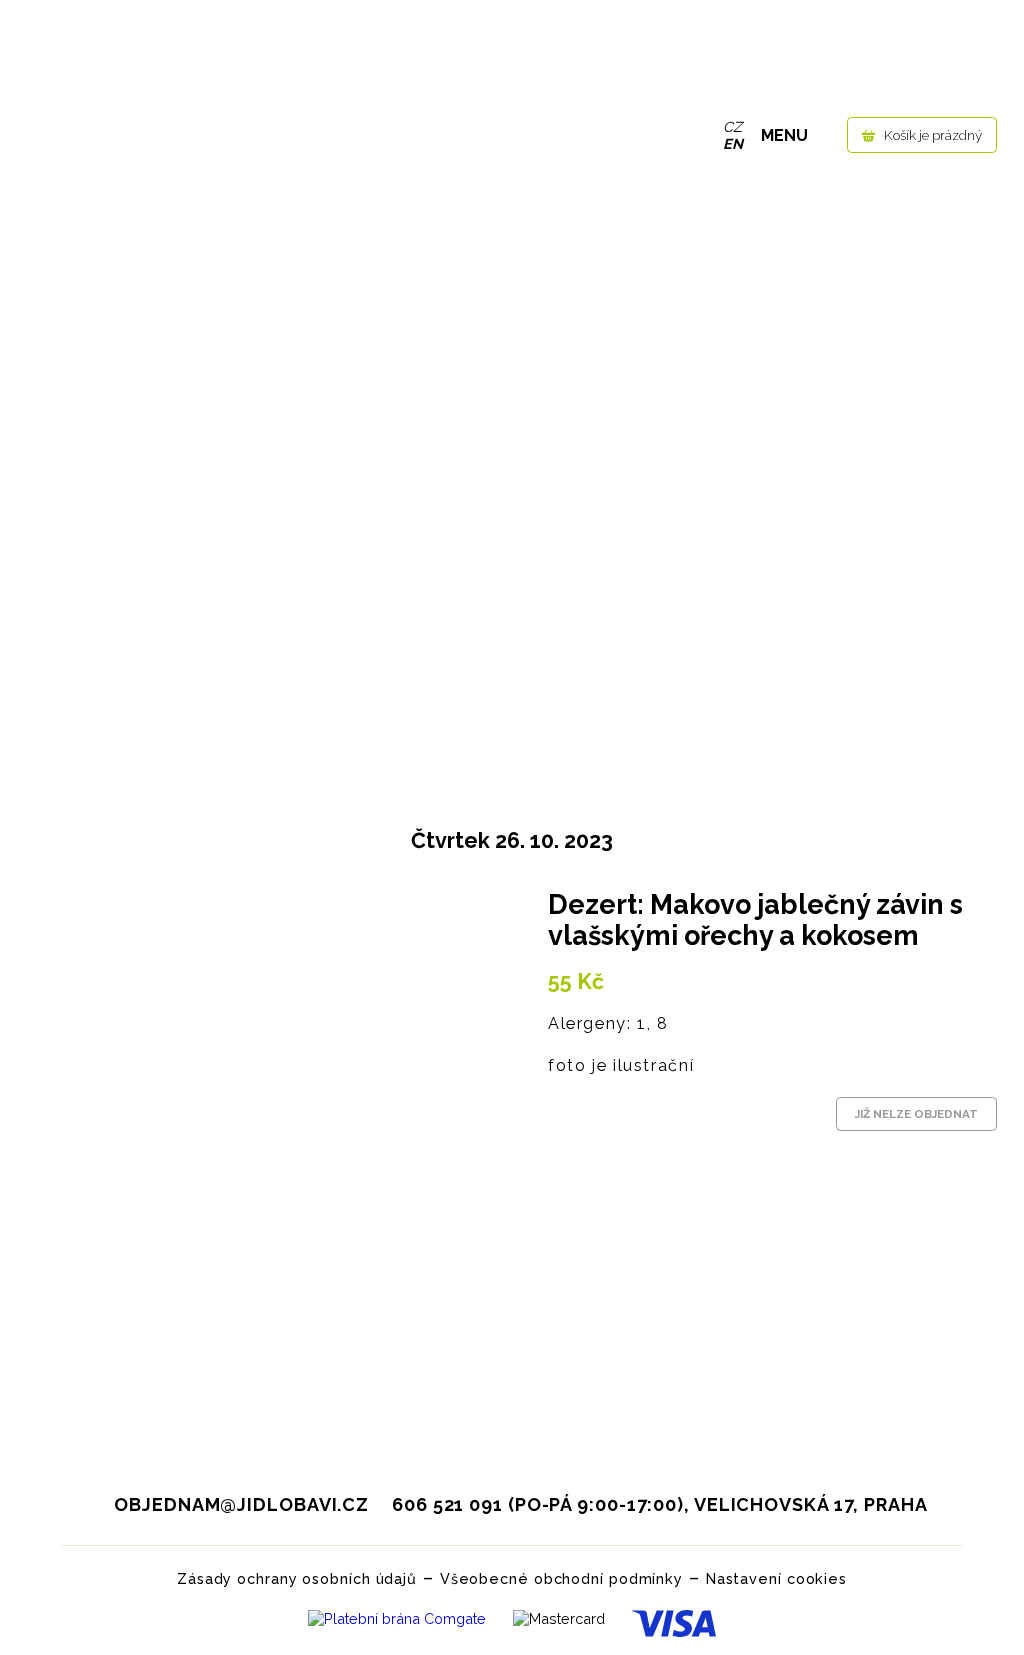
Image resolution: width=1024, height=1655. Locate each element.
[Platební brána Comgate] (397, 1623)
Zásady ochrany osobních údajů (297, 1578)
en (733, 143)
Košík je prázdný (933, 135)
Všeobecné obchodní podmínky (561, 1578)
